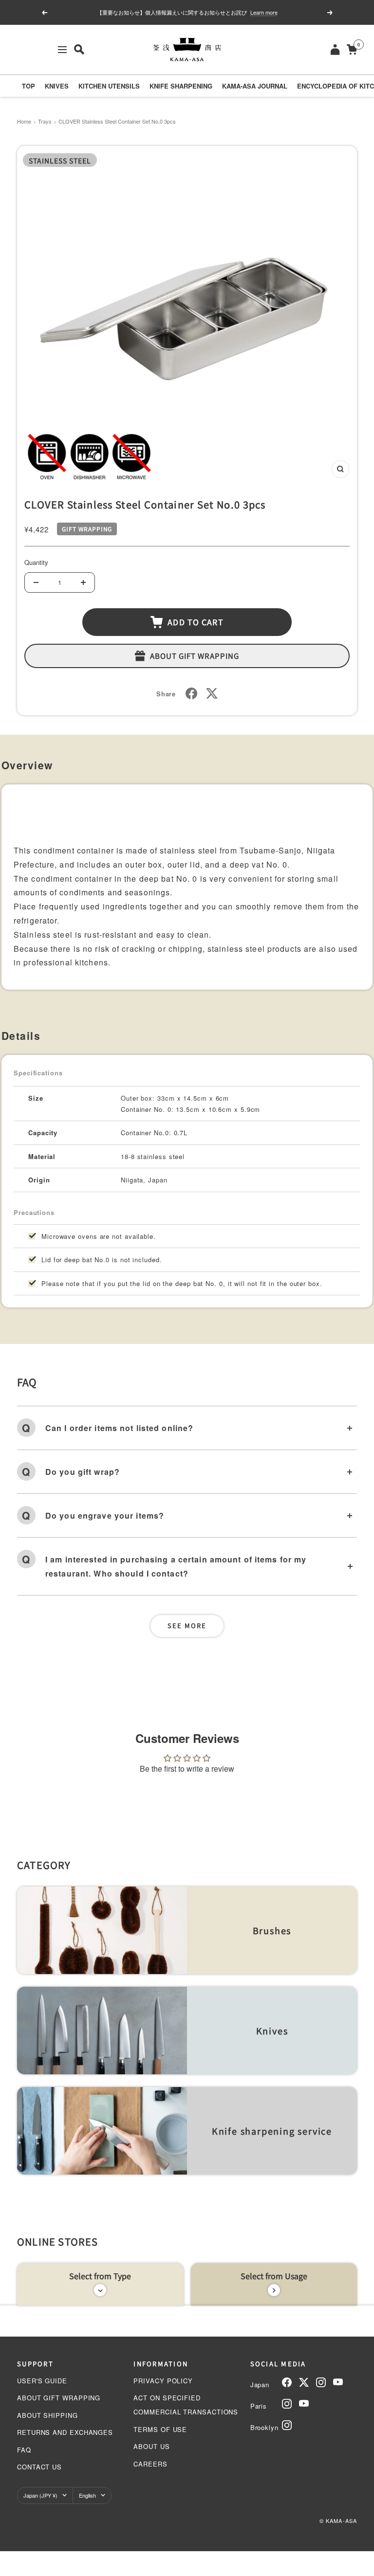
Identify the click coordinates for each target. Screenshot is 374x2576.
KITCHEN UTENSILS (109, 86)
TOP (28, 86)
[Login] (335, 49)
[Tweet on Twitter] (212, 693)
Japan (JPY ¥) (40, 2495)
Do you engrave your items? (105, 1515)
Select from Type (100, 2276)
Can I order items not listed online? (119, 1428)
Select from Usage (274, 2276)
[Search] (79, 49)
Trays (45, 121)
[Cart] (352, 49)
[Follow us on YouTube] (338, 2382)
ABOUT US (151, 2446)
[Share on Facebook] (191, 693)
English (87, 2495)
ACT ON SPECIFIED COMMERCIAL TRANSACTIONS (186, 2405)
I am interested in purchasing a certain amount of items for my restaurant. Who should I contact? (176, 1566)
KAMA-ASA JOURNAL (255, 86)
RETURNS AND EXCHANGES (65, 2432)
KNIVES (57, 86)
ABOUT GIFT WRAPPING (59, 2398)
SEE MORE (187, 1625)
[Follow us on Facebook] (287, 2382)
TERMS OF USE (160, 2429)
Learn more (264, 12)
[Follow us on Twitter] (304, 2382)
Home (24, 121)
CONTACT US (39, 2467)
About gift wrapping (195, 656)
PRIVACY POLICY (163, 2381)
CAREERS (150, 2464)
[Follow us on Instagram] (321, 2382)
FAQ (24, 2450)
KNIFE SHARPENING (181, 86)
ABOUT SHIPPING (47, 2415)
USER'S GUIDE (42, 2381)
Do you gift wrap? (83, 1472)
